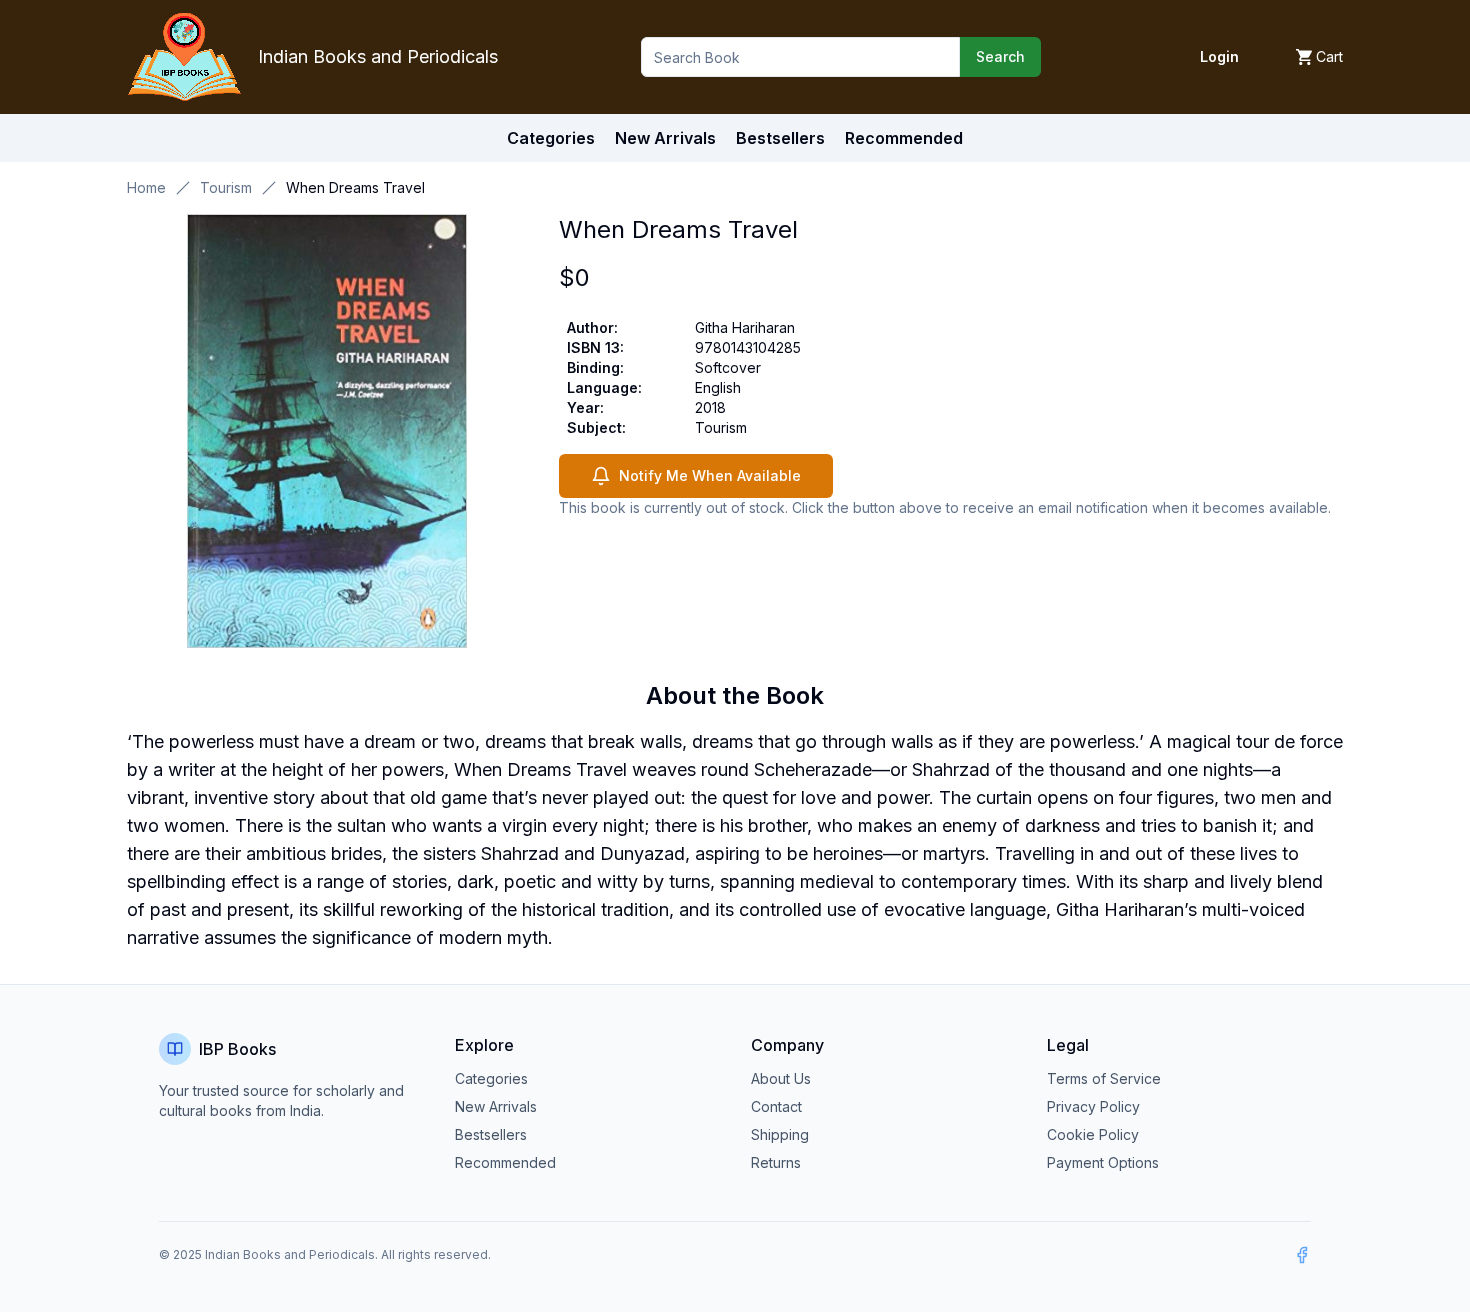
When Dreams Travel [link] (355, 187)
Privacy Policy (1093, 1106)
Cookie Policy (1093, 1134)
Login (1219, 56)
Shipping (780, 1134)
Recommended (505, 1162)
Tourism (226, 187)
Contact (776, 1106)
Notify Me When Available (710, 475)
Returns (776, 1162)
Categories (551, 138)
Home (146, 187)
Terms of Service (1104, 1078)
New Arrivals (496, 1106)
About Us (781, 1078)
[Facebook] (1302, 1255)
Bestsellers (491, 1134)
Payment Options (1103, 1162)
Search (1000, 56)
